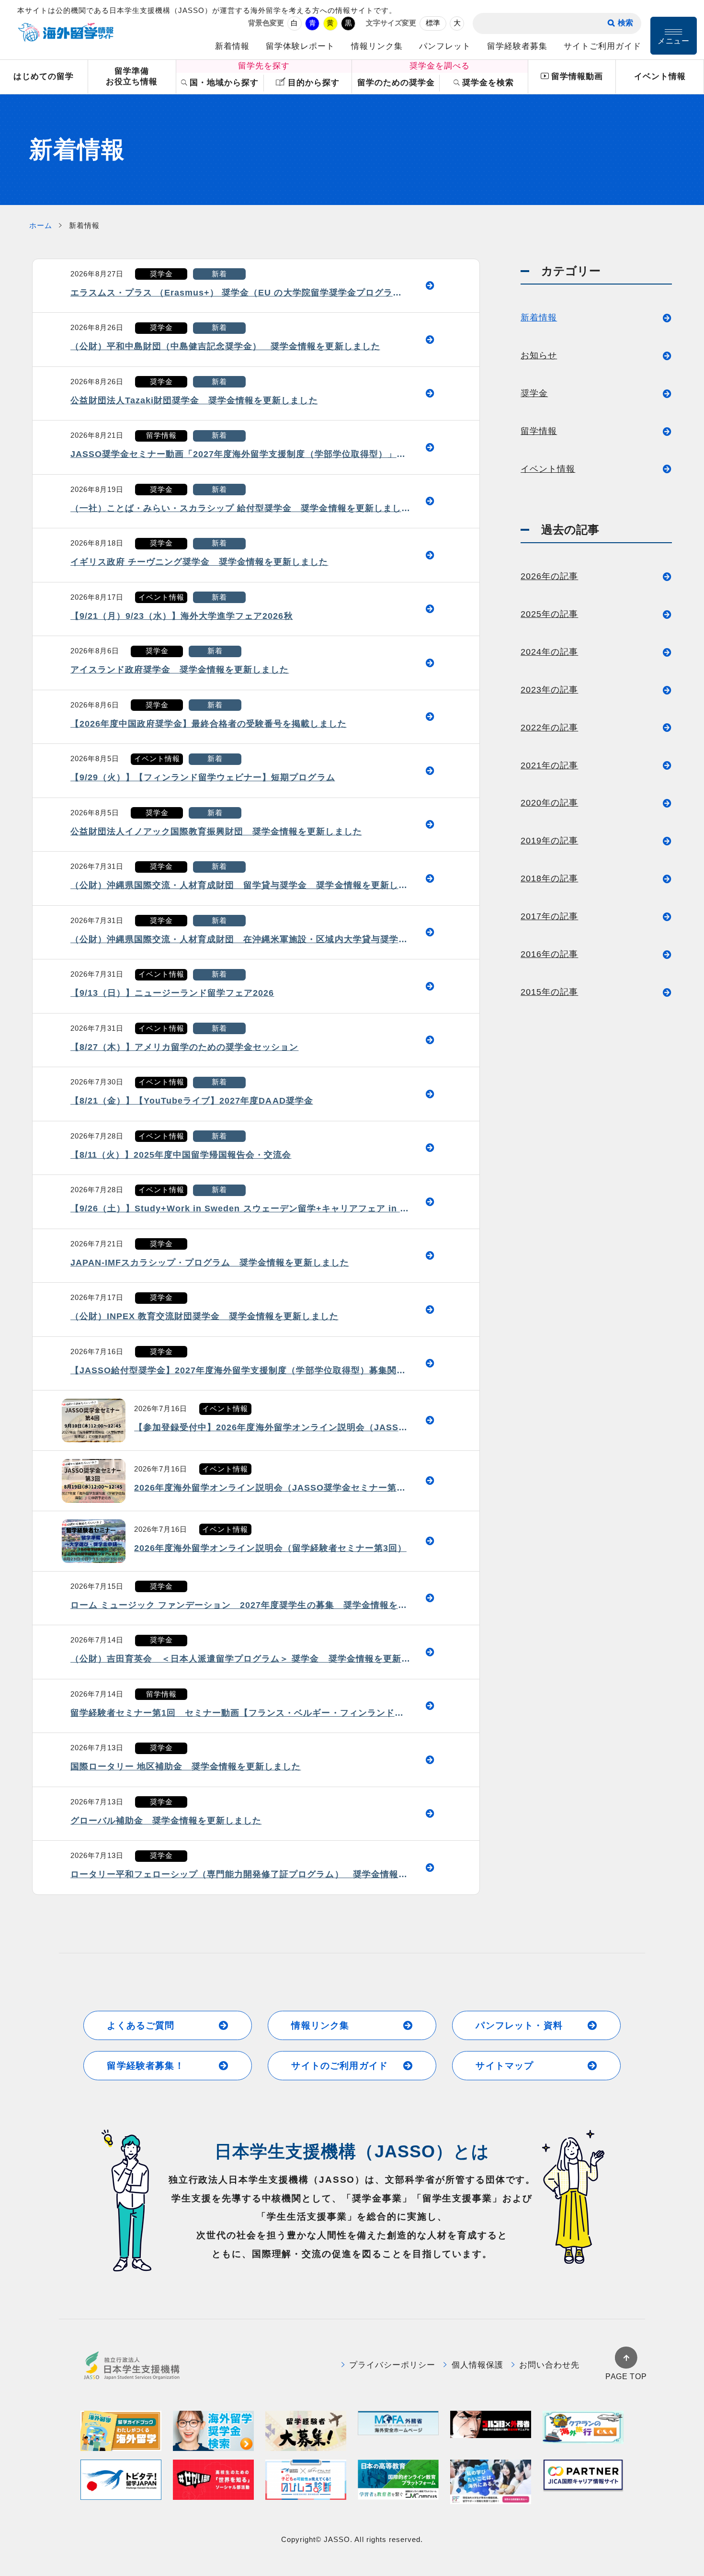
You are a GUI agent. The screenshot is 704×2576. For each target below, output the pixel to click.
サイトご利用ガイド (602, 46)
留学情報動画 (577, 76)
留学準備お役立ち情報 (132, 77)
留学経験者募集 (517, 46)
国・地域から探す (224, 83)
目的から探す (314, 83)
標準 (433, 23)
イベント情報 (660, 76)
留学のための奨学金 (396, 83)
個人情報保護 (477, 2365)
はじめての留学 (44, 76)
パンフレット (445, 46)
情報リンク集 (377, 46)
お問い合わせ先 (549, 2365)
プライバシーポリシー (392, 2365)
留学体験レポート (300, 46)
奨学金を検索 (488, 83)
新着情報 (232, 46)
